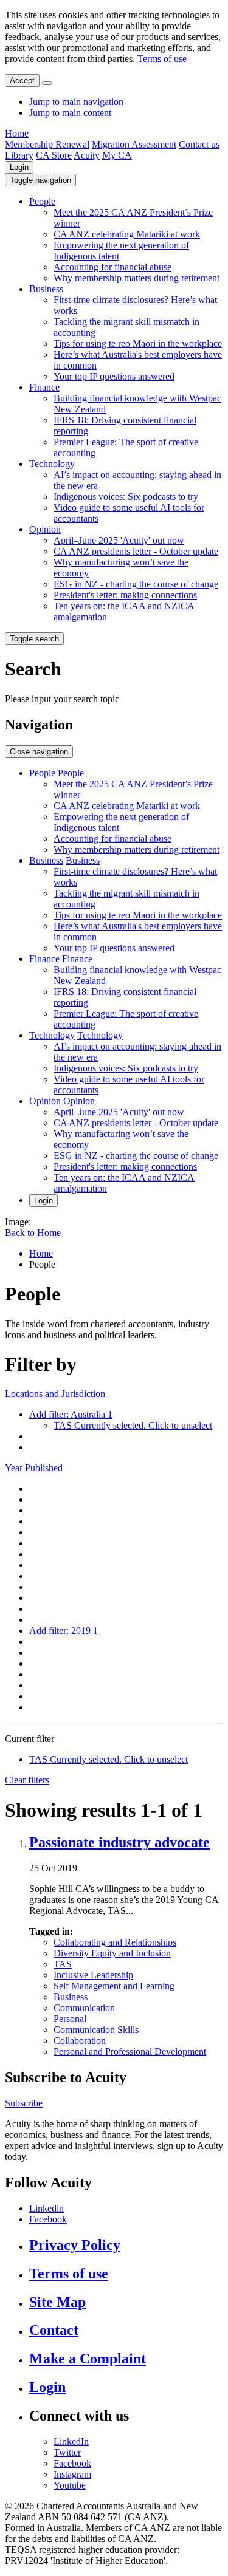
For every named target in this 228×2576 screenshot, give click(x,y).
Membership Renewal (47, 144)
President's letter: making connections (125, 595)
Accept (22, 80)
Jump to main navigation (76, 102)
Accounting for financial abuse (112, 267)
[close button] (47, 83)
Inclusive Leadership (93, 1975)
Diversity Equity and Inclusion (112, 1953)
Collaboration (80, 2041)
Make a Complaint (88, 2359)
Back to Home (33, 1233)
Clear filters (27, 1780)
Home (17, 133)
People (42, 201)
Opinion (45, 529)
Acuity (87, 155)
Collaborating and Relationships (115, 1942)
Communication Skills (96, 2030)
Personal (70, 2019)
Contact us (199, 144)
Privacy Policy (75, 2245)
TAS (63, 1964)
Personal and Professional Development (130, 2052)
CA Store (54, 155)
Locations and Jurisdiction (55, 1394)
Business (46, 289)
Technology (52, 464)
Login (19, 167)
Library (19, 155)
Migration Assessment (134, 144)
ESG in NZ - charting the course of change (136, 584)
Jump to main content (70, 113)
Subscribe (24, 2103)
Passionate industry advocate (119, 1842)
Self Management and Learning (114, 1986)
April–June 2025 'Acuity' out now (119, 540)
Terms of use (162, 59)
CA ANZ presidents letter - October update (136, 551)
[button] (40, 180)
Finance (44, 387)
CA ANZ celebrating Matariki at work (127, 234)
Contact (54, 2330)
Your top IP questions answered (114, 376)
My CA (117, 155)
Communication (84, 2008)
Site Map (57, 2302)
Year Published (34, 1468)
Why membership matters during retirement (136, 278)
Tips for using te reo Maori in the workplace (138, 343)
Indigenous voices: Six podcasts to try (126, 497)
